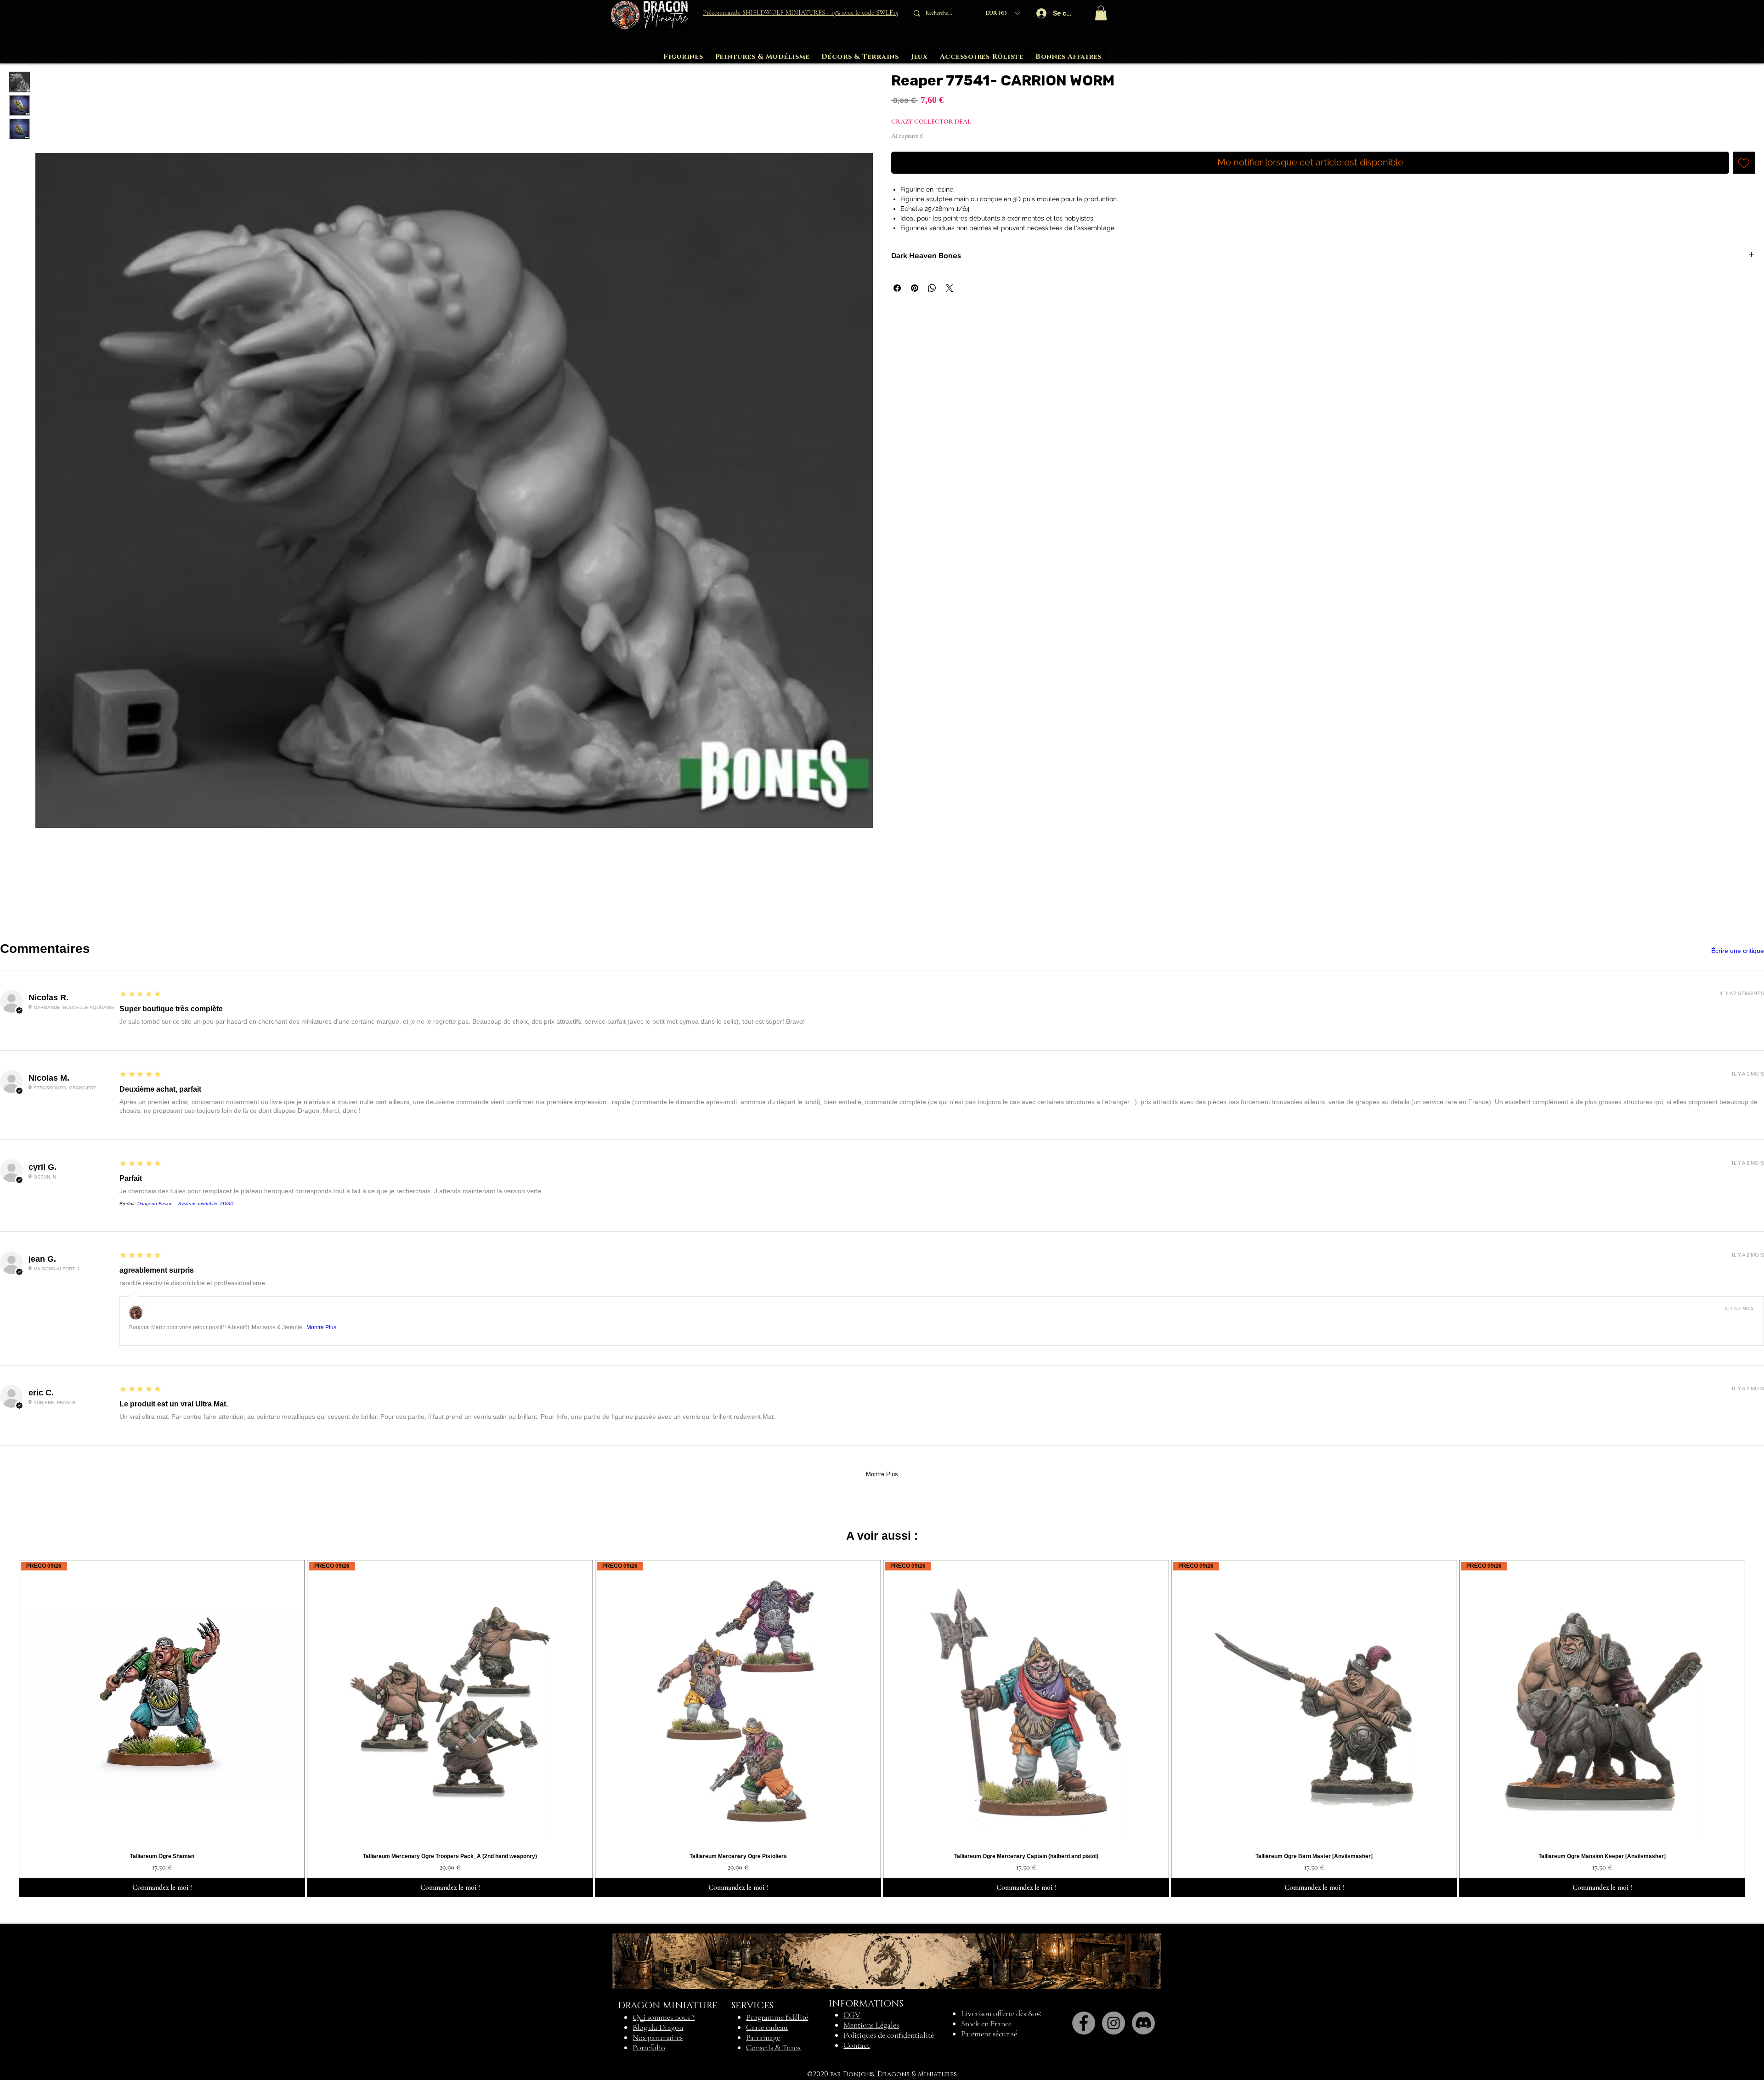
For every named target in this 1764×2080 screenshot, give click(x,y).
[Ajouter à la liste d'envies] (1744, 163)
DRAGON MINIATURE (668, 2006)
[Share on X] (950, 288)
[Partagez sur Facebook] (897, 288)
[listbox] (1003, 13)
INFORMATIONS (866, 2004)
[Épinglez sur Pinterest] (915, 288)
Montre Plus (321, 1327)
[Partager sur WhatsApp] (932, 288)
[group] (882, 1729)
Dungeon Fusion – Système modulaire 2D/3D (185, 1204)
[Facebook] (1084, 2023)
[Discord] (1143, 2023)
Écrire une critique (1738, 951)
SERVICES (752, 2006)
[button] (1003, 13)
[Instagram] (1114, 2023)
